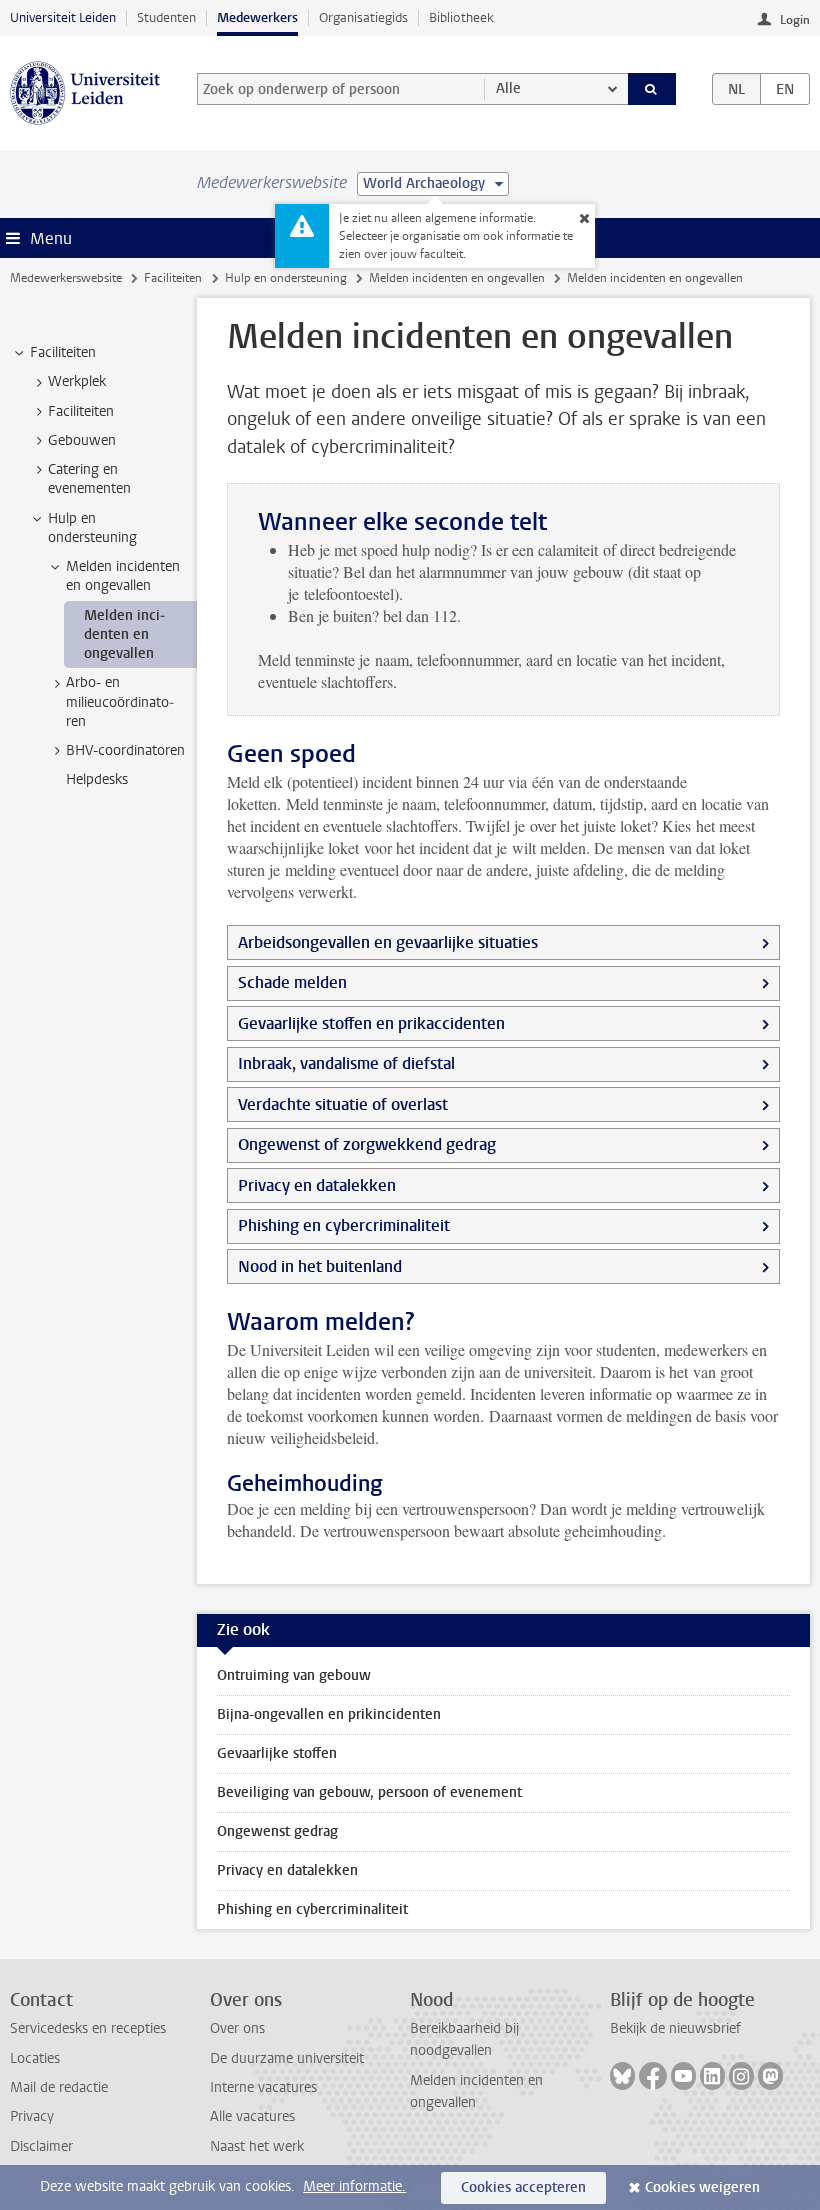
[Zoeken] (652, 89)
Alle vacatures (252, 2116)
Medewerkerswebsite (66, 278)
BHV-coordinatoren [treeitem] (125, 750)
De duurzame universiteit (287, 2058)
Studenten (166, 17)
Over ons (237, 2028)
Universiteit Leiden (63, 17)
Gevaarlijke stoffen (277, 1753)
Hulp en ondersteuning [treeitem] (92, 528)
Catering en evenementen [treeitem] (89, 479)
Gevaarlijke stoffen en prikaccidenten (371, 1023)
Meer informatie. (354, 2186)
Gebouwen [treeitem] (82, 440)
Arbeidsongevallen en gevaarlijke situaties (388, 942)
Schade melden (292, 982)
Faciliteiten (173, 278)
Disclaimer (41, 2146)
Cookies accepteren (523, 2187)
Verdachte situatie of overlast (343, 1104)
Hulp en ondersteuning (286, 278)
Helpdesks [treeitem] (97, 779)
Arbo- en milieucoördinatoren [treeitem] (120, 702)
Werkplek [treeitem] (77, 381)
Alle (508, 88)
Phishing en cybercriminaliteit (344, 1225)
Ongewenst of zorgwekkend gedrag (367, 1144)
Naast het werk (257, 2146)
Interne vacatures (263, 2087)
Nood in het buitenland (320, 1266)
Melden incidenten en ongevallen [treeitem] (123, 576)
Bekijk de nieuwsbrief (675, 2028)
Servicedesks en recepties (88, 2028)
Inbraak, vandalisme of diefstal (346, 1063)
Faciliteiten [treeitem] (63, 352)
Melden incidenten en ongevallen (457, 278)
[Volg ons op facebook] (653, 2076)
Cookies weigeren (702, 2187)
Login (795, 20)
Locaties (35, 2058)
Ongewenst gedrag (277, 1831)
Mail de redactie (59, 2087)
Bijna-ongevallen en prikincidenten (329, 1714)
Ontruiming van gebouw (294, 1675)
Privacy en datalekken (317, 1185)
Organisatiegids (363, 17)
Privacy (32, 2116)
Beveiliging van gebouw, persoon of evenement (369, 1792)
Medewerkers (257, 17)
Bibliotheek (461, 17)
